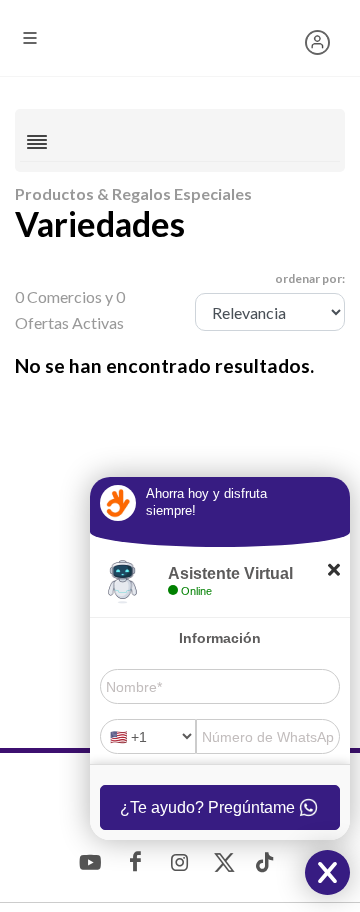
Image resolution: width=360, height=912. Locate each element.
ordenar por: (310, 278)
